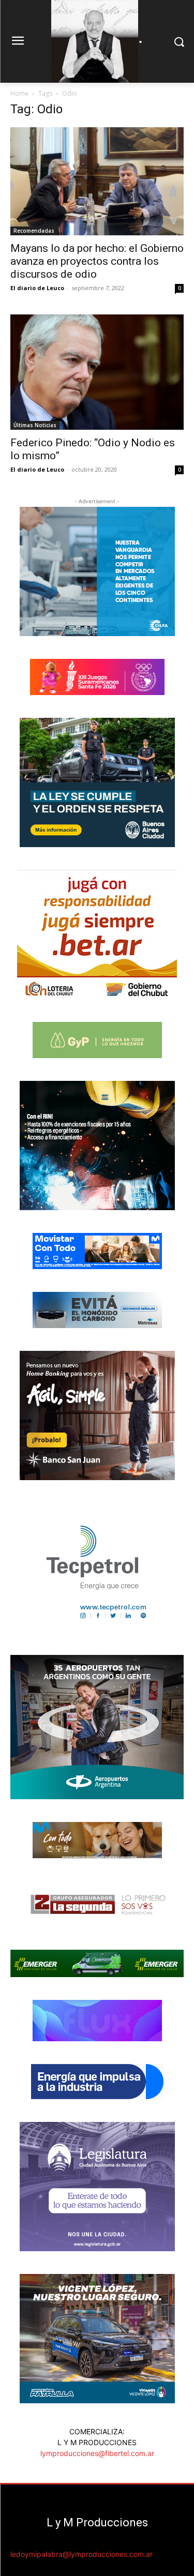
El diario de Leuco (37, 288)
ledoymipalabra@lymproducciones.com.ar (81, 2554)
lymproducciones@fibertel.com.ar (97, 2453)
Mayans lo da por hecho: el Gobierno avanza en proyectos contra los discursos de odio (97, 261)
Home (19, 93)
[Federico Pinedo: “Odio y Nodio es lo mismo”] (97, 372)
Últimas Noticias (35, 425)
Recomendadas (34, 231)
